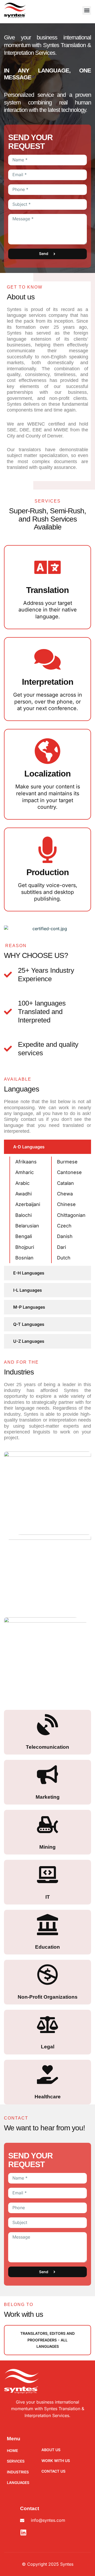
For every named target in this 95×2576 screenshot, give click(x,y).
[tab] (47, 1147)
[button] (87, 10)
